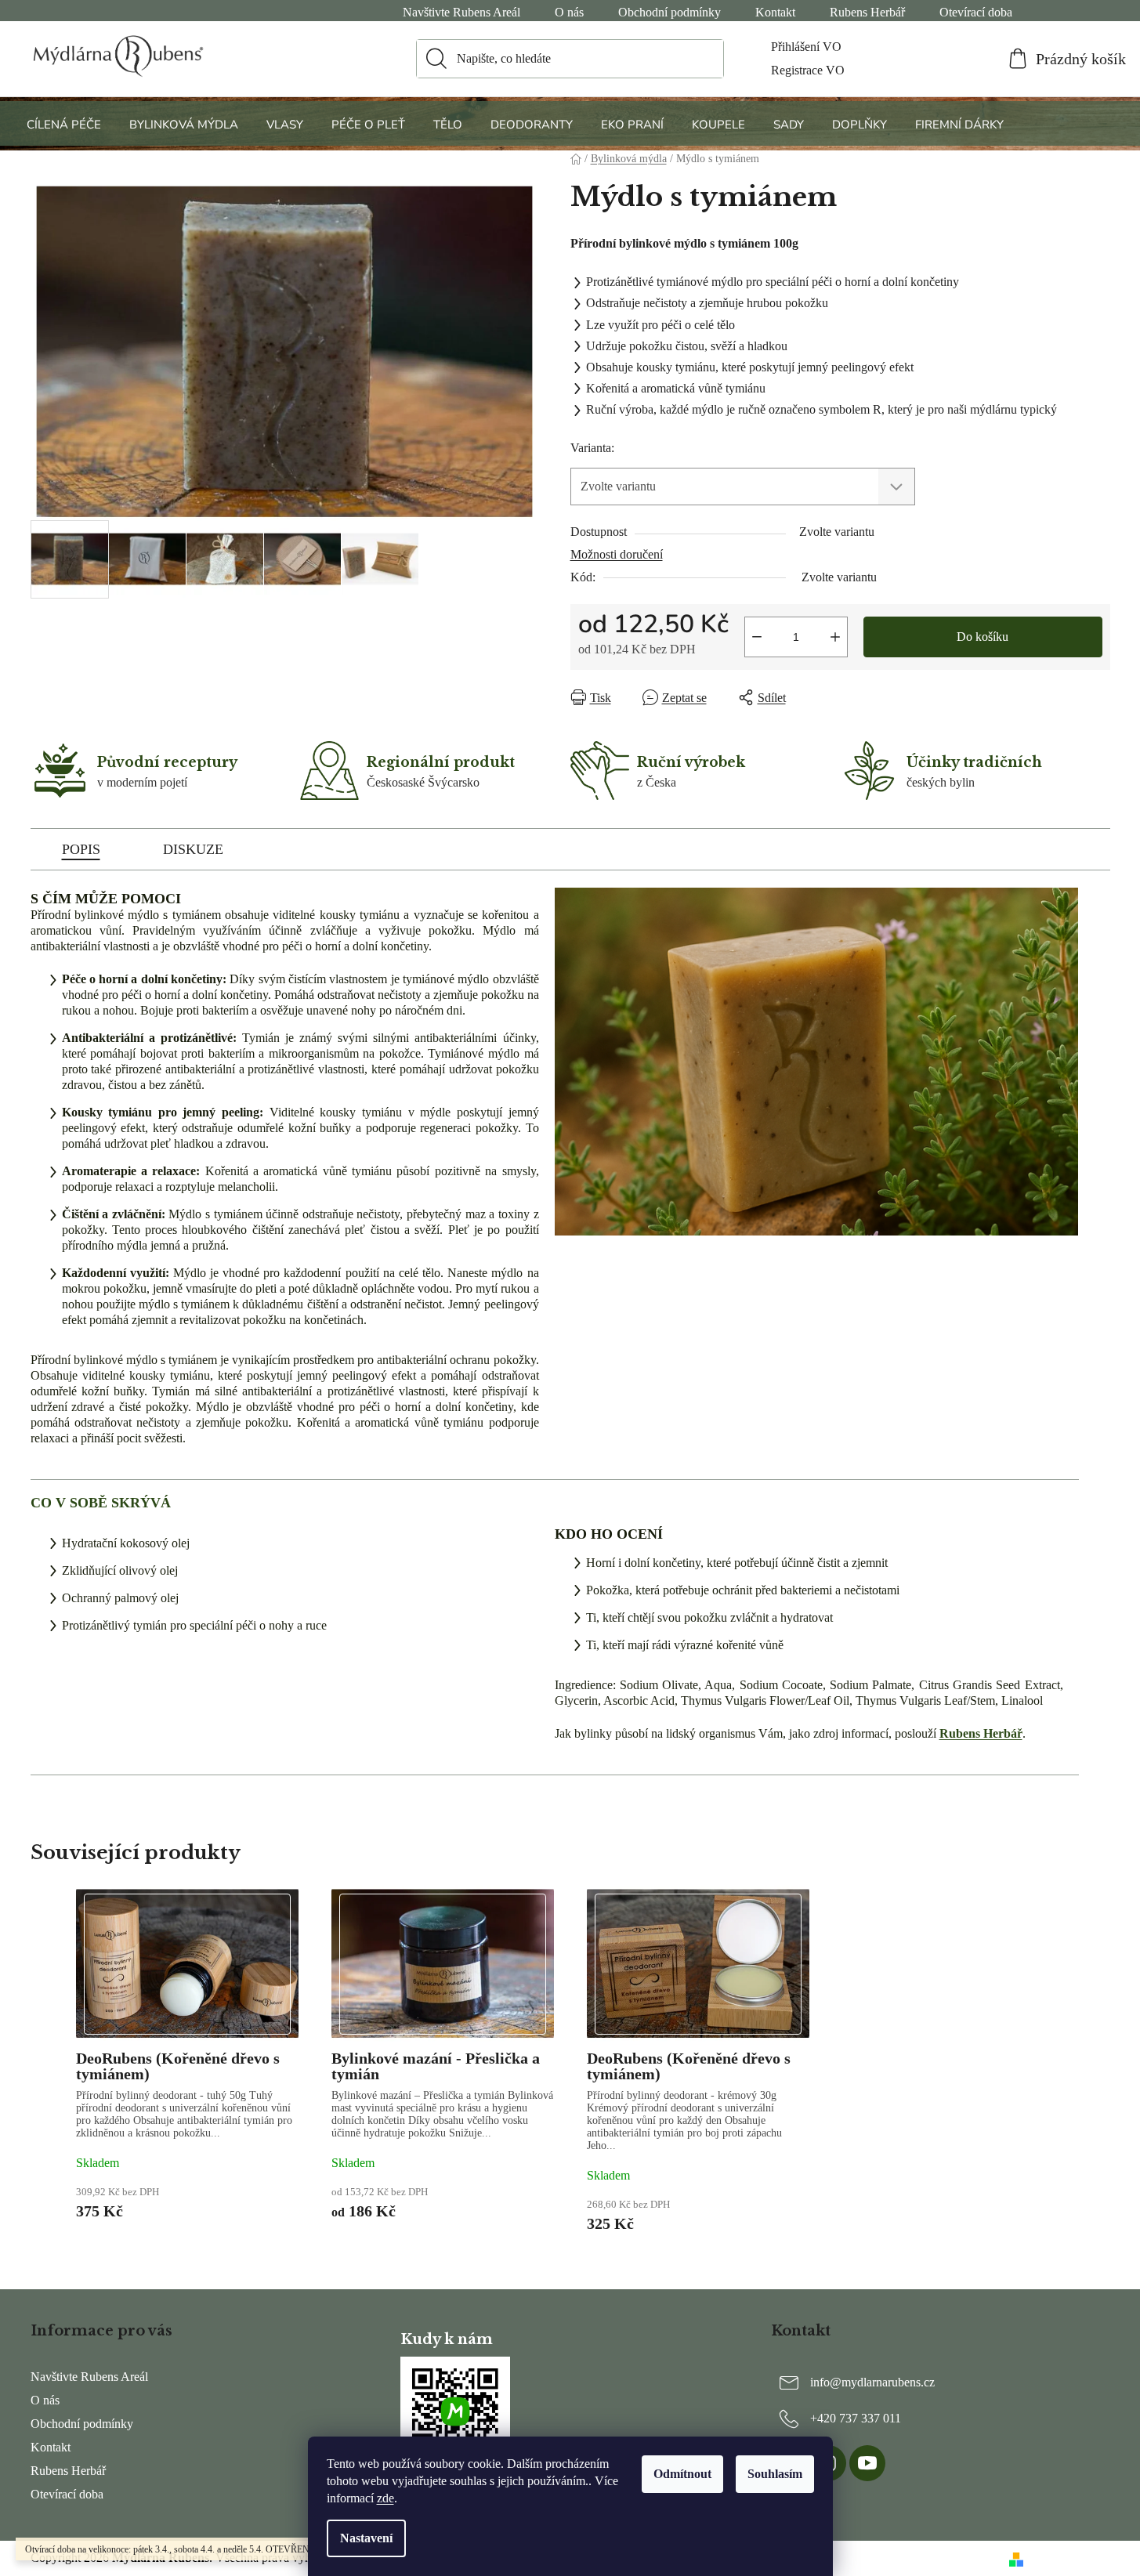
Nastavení (366, 2538)
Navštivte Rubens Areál (461, 12)
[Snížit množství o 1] (757, 637)
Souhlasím (775, 2474)
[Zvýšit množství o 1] (835, 637)
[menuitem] (66, 124)
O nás (569, 12)
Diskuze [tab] (193, 849)
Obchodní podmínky (670, 12)
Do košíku (983, 637)
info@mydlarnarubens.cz (872, 2381)
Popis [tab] (81, 849)
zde (385, 2498)
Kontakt (775, 12)
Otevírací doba (976, 12)
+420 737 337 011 (856, 2417)
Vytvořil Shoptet (1070, 2558)
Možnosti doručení (617, 554)
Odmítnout (682, 2474)
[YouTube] (867, 2463)
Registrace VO (808, 70)
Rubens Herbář (867, 12)
